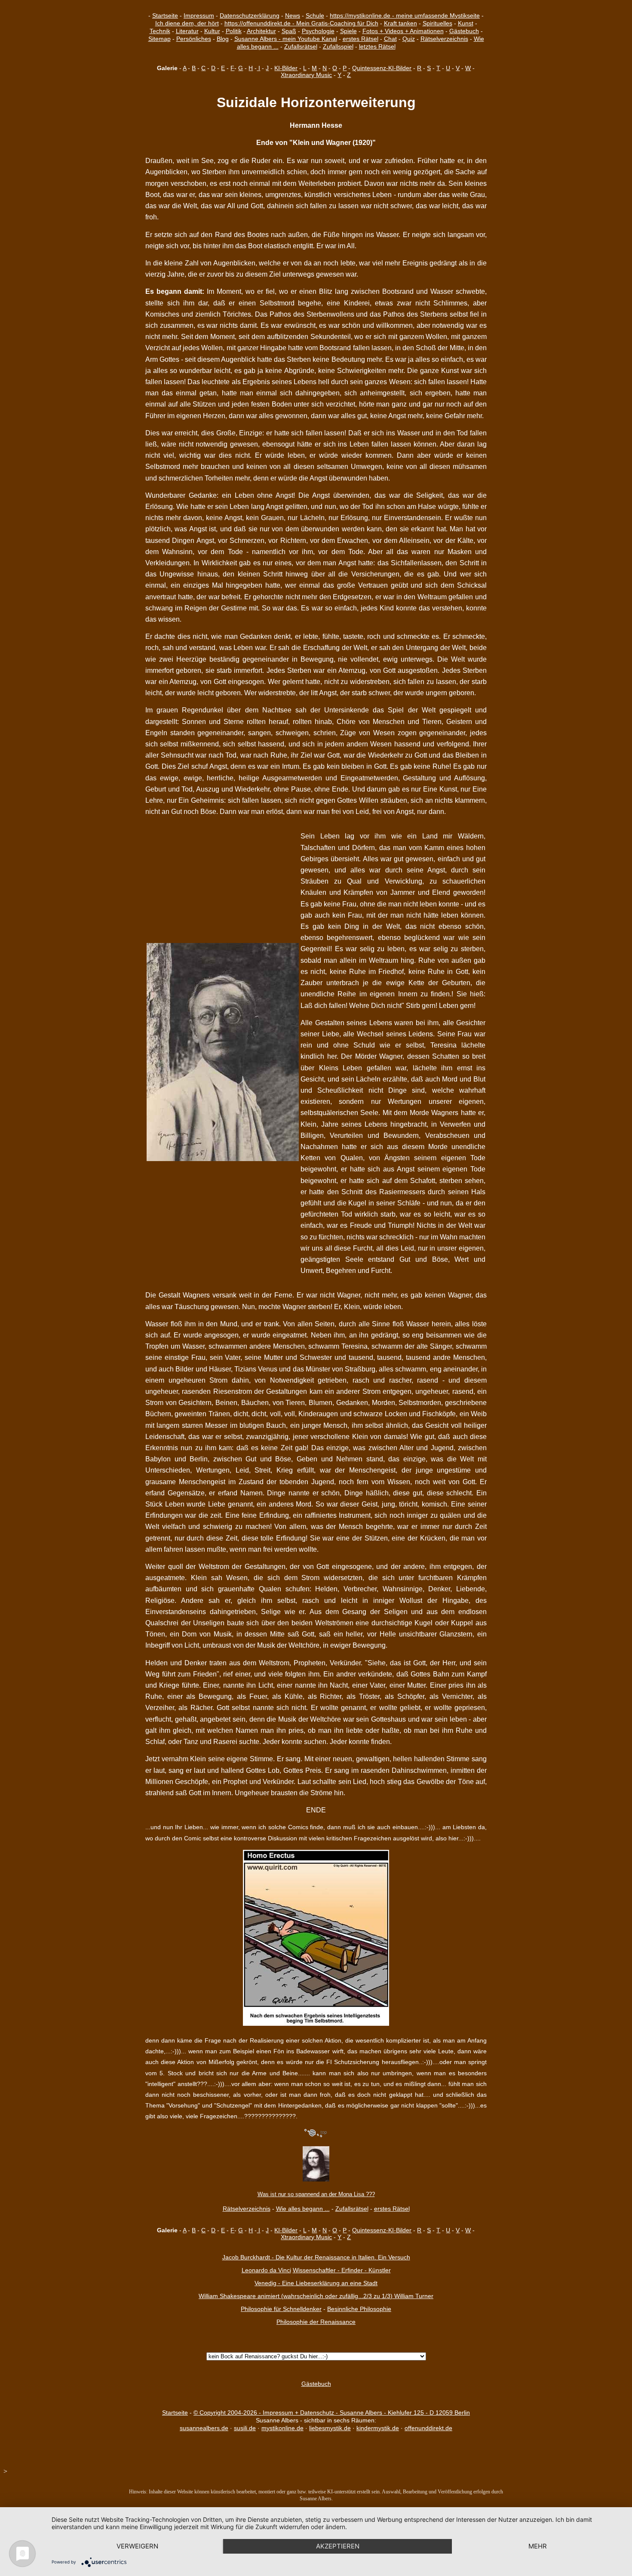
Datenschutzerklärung (250, 15)
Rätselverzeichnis (444, 39)
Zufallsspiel (338, 46)
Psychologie (318, 31)
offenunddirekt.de (428, 2428)
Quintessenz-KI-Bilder (382, 68)
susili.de (245, 2428)
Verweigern (137, 2546)
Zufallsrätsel (301, 46)
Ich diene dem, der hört (187, 23)
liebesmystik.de (330, 2428)
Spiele (348, 31)
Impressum (199, 15)
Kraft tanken (400, 23)
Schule (315, 15)
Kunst (466, 23)
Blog (223, 39)
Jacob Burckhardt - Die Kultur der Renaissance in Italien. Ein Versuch (316, 2257)
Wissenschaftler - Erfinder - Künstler (342, 2270)
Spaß (289, 31)
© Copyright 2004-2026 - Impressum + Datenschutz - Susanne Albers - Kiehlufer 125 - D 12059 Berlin (332, 2413)
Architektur (261, 31)
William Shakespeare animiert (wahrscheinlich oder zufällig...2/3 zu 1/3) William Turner (316, 2296)
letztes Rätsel (377, 46)
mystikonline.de (282, 2428)
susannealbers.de (204, 2428)
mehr (538, 2546)
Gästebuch (464, 31)
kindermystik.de (378, 2428)
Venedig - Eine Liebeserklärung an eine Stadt (316, 2283)
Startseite (165, 15)
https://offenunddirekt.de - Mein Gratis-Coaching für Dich (301, 23)
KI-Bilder (286, 68)
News (293, 15)
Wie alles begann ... (303, 2209)
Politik (234, 31)
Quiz (409, 39)
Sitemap (160, 39)
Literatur (187, 31)
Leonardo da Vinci (266, 2270)
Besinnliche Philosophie (359, 2309)
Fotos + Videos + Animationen (403, 31)
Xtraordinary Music (306, 75)
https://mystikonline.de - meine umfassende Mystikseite (405, 15)
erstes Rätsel (360, 39)
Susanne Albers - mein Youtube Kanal (286, 39)
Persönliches (194, 39)
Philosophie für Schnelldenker (281, 2309)
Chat (390, 39)
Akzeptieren (338, 2546)
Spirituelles (437, 23)
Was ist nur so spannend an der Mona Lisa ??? (316, 2194)
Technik (160, 31)
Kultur (212, 31)
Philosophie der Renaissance (316, 2322)
